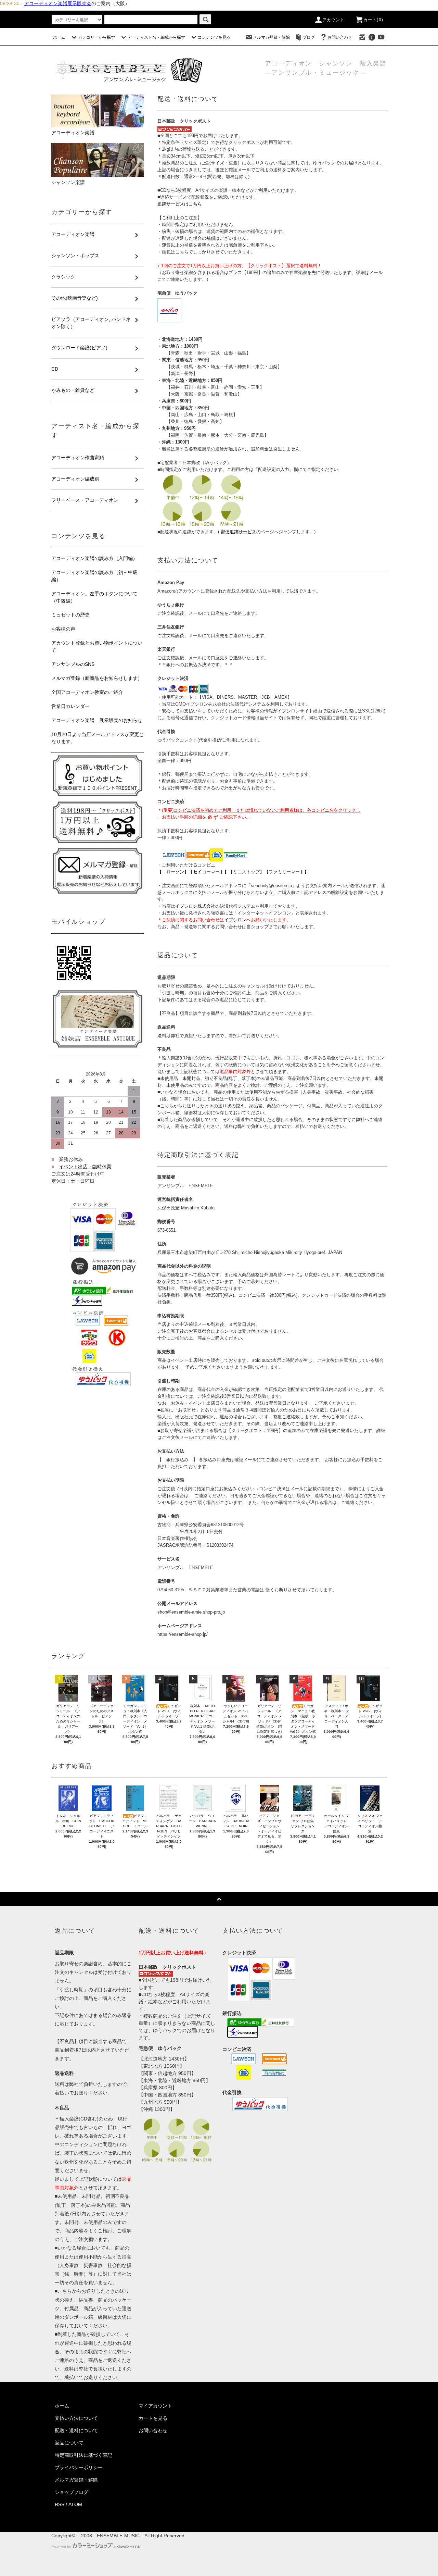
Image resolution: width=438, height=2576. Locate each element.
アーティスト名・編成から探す (156, 37)
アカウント (334, 20)
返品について (69, 2443)
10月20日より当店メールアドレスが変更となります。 (98, 738)
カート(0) (373, 20)
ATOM (75, 2504)
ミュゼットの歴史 (70, 615)
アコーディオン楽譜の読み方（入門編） (94, 558)
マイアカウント (155, 2406)
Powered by (61, 2547)
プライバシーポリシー (79, 2467)
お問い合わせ (340, 37)
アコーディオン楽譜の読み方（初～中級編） (94, 576)
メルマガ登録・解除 (271, 37)
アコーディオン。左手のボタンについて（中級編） (94, 597)
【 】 (173, 872)
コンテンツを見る (214, 37)
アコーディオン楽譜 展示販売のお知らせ (97, 720)
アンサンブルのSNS (73, 664)
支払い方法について (76, 2418)
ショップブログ (72, 2492)
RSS (60, 2504)
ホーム (59, 37)
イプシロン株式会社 (195, 906)
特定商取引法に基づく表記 (83, 2455)
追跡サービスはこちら (180, 204)
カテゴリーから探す (96, 37)
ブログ (309, 37)
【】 (209, 872)
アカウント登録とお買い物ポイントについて (97, 646)
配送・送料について (76, 2430)
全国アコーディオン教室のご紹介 (87, 692)
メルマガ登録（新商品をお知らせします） (97, 678)
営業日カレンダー (70, 706)
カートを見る (153, 2418)
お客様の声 (63, 629)
